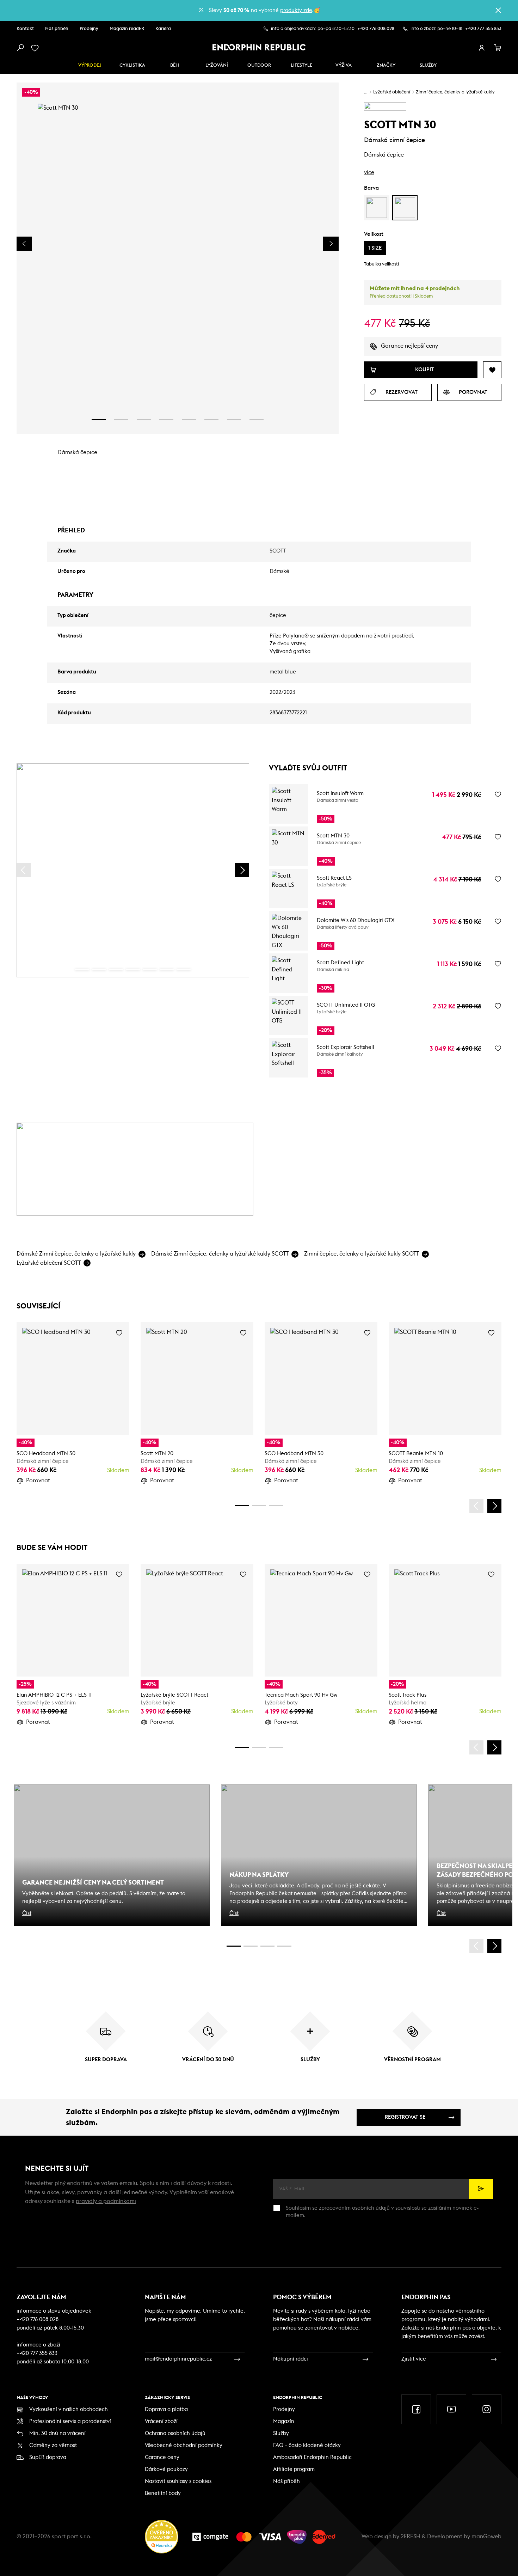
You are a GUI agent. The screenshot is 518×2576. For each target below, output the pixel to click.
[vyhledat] (20, 48)
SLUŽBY (428, 65)
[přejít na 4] (166, 419)
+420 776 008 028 (376, 29)
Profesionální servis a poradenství (70, 2421)
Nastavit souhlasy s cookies (178, 2481)
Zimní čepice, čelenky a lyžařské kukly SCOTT (362, 1254)
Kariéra (163, 29)
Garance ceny (162, 2457)
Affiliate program (294, 2469)
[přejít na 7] (234, 419)
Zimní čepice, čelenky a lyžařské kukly (455, 92)
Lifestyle (301, 65)
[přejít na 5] (189, 419)
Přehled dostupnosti (391, 296)
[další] (242, 870)
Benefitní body (163, 2493)
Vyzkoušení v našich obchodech (69, 2409)
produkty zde (296, 10)
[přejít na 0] (82, 970)
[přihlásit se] (482, 48)
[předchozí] (24, 870)
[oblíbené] (36, 48)
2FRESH (411, 2537)
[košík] (498, 48)
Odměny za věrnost (53, 2445)
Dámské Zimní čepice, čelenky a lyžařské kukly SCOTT (220, 1254)
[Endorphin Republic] (259, 47)
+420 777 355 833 (483, 29)
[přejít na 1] (99, 419)
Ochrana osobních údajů (175, 2433)
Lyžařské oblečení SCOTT (49, 1263)
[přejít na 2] (121, 419)
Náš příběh (57, 29)
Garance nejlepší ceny (409, 346)
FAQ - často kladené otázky (307, 2445)
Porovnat (38, 1481)
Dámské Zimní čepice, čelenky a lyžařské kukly (76, 1254)
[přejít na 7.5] (284, 1946)
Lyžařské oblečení (392, 92)
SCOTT (278, 551)
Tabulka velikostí (381, 264)
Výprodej (90, 65)
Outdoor (259, 65)
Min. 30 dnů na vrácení (57, 2433)
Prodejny (89, 29)
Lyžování (217, 65)
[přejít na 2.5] (251, 1946)
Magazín (284, 2421)
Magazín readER (127, 29)
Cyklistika (132, 65)
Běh (175, 65)
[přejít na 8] (257, 419)
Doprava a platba (166, 2409)
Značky (386, 65)
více (369, 172)
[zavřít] (498, 10)
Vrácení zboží (161, 2421)
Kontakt (25, 29)
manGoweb (486, 2537)
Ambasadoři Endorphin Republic (312, 2457)
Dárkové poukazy (166, 2469)
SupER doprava (48, 2457)
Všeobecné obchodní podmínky (184, 2445)
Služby (281, 2433)
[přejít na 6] (211, 419)
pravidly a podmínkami (106, 2201)
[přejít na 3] (144, 419)
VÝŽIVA (344, 65)
